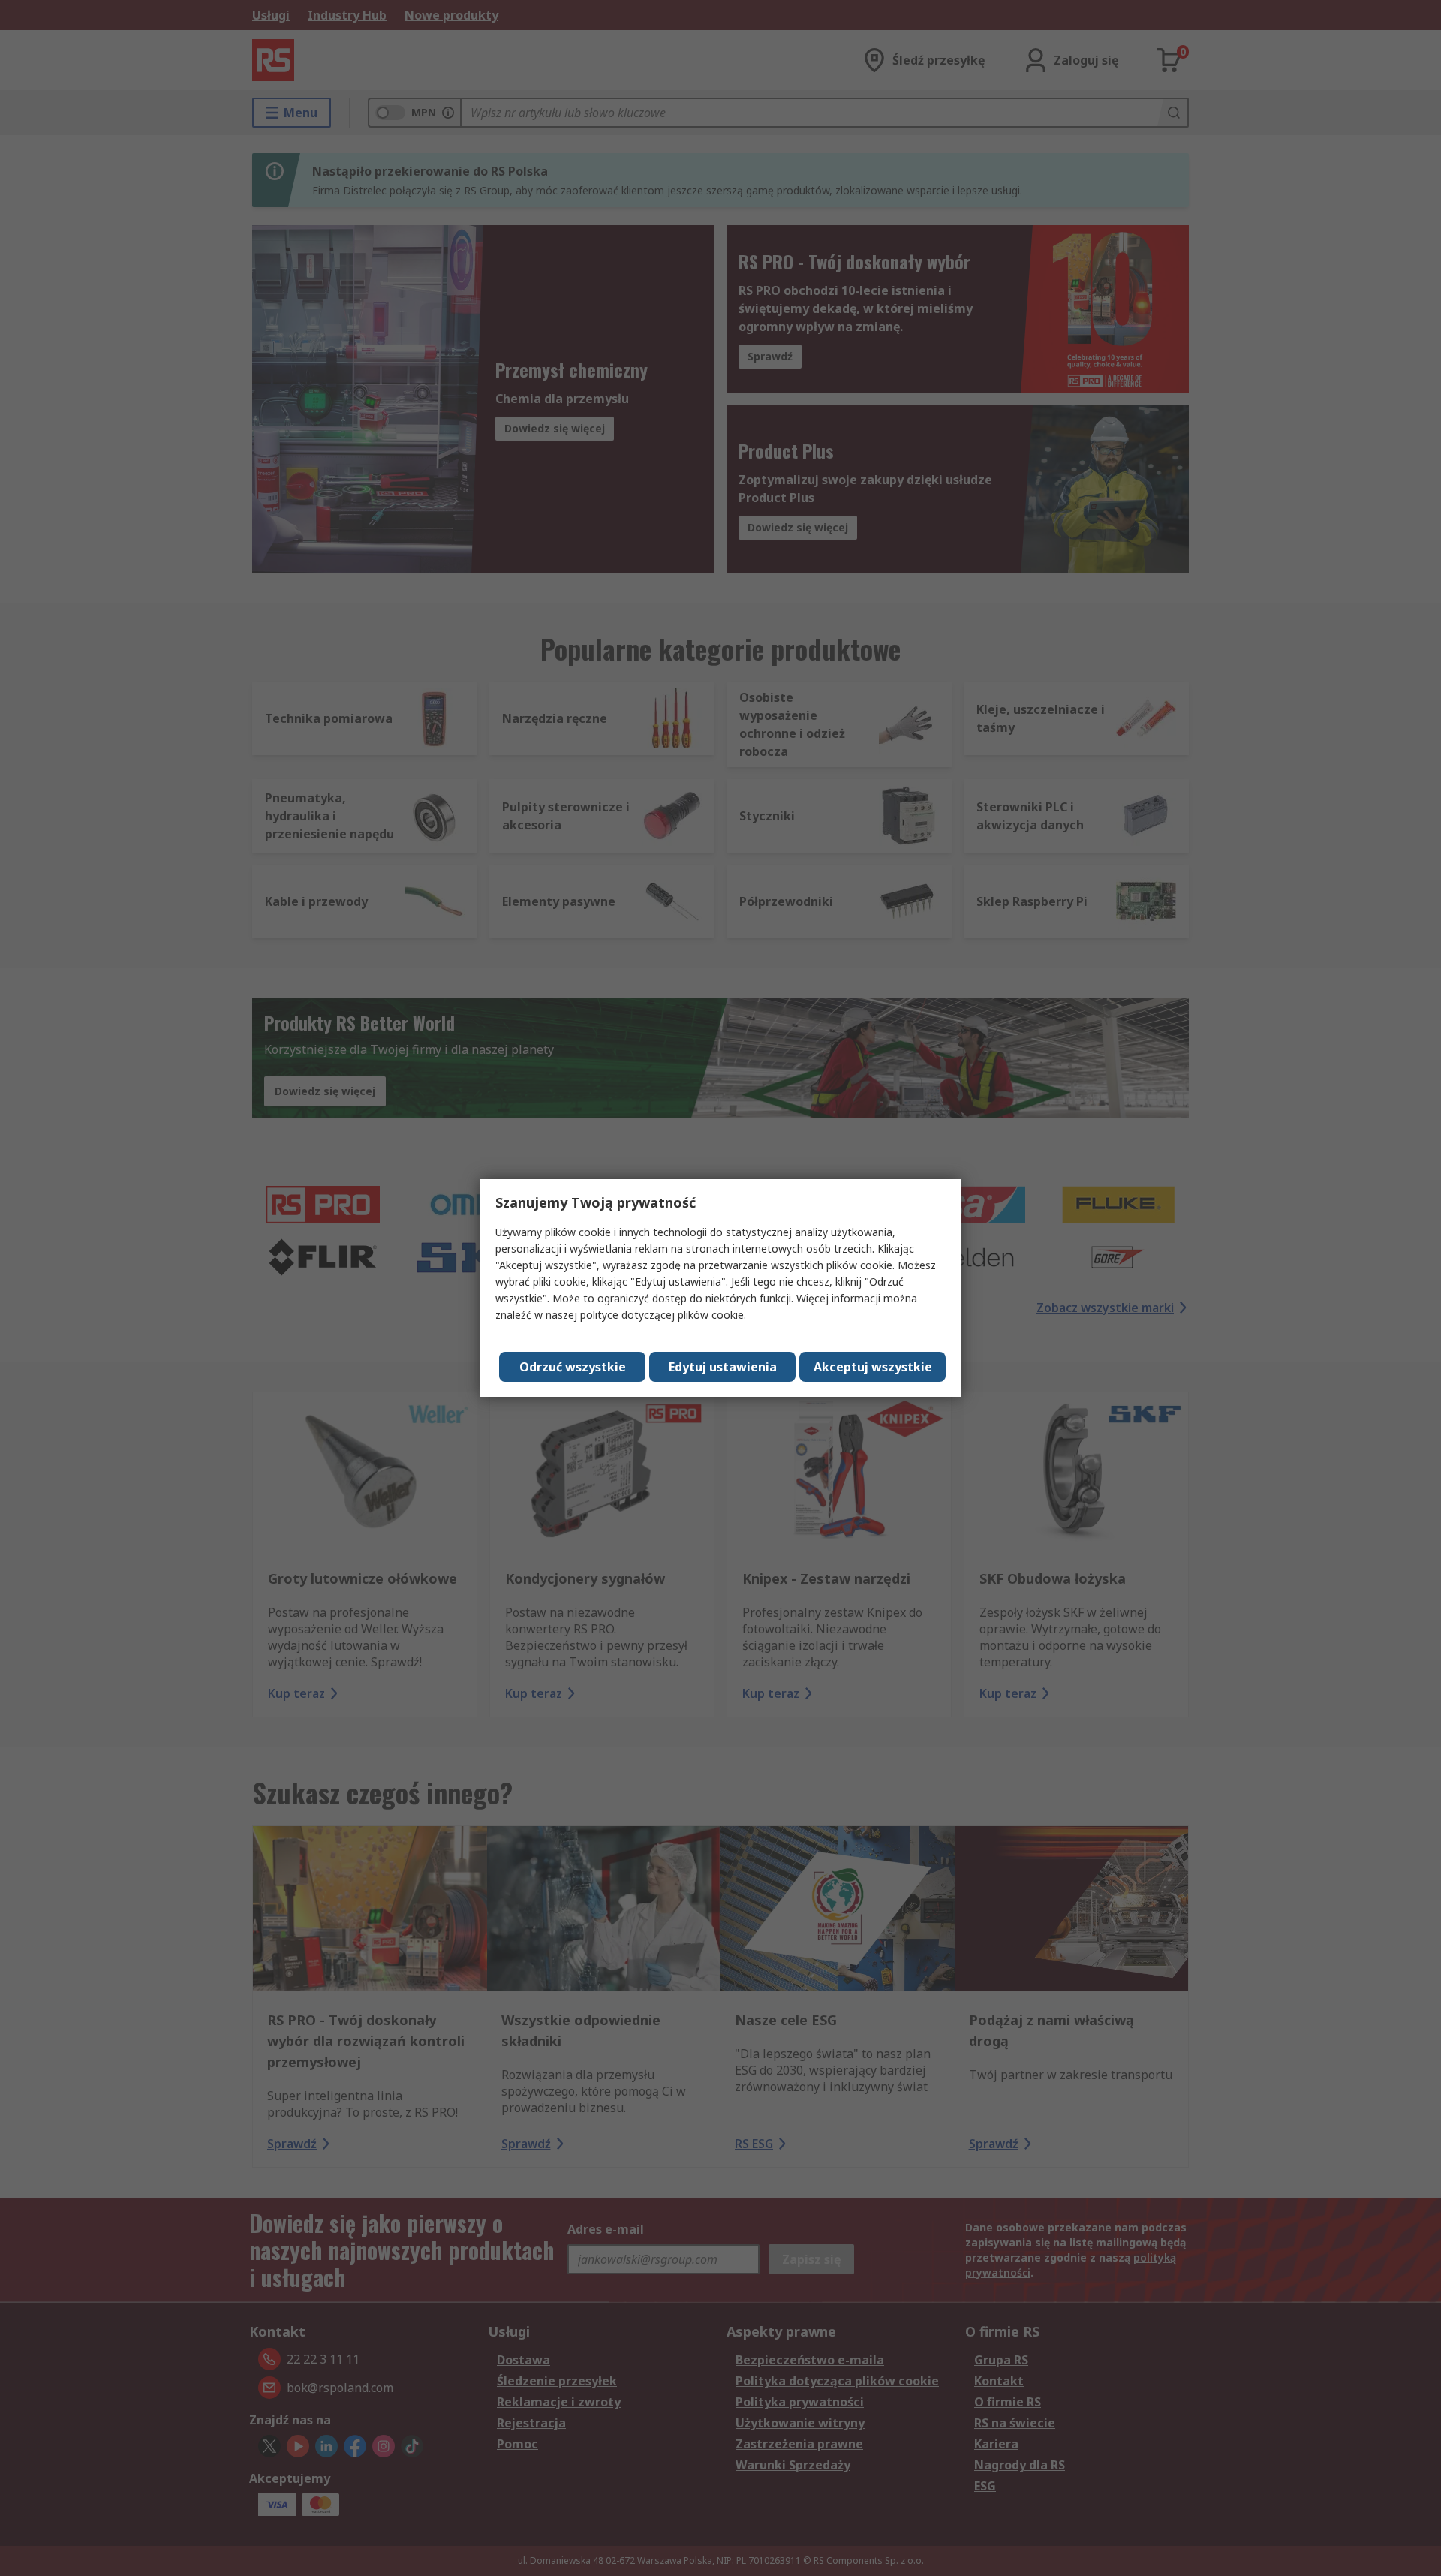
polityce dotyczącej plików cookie (662, 1315)
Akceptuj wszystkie (873, 1367)
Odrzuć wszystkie (573, 1367)
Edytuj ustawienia (723, 1367)
